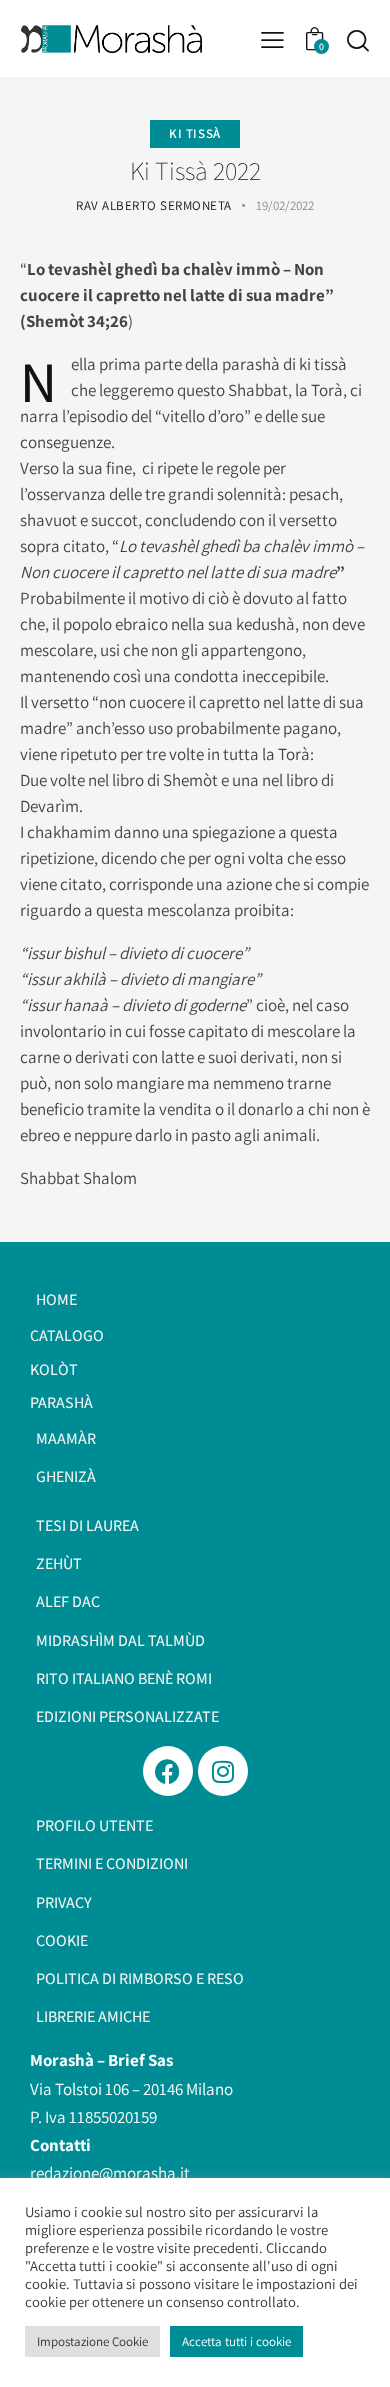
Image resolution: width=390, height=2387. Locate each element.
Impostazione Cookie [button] (92, 2341)
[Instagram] (223, 1771)
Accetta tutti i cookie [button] (236, 2341)
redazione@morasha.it (110, 2173)
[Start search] (357, 40)
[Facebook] (168, 1771)
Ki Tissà (195, 133)
